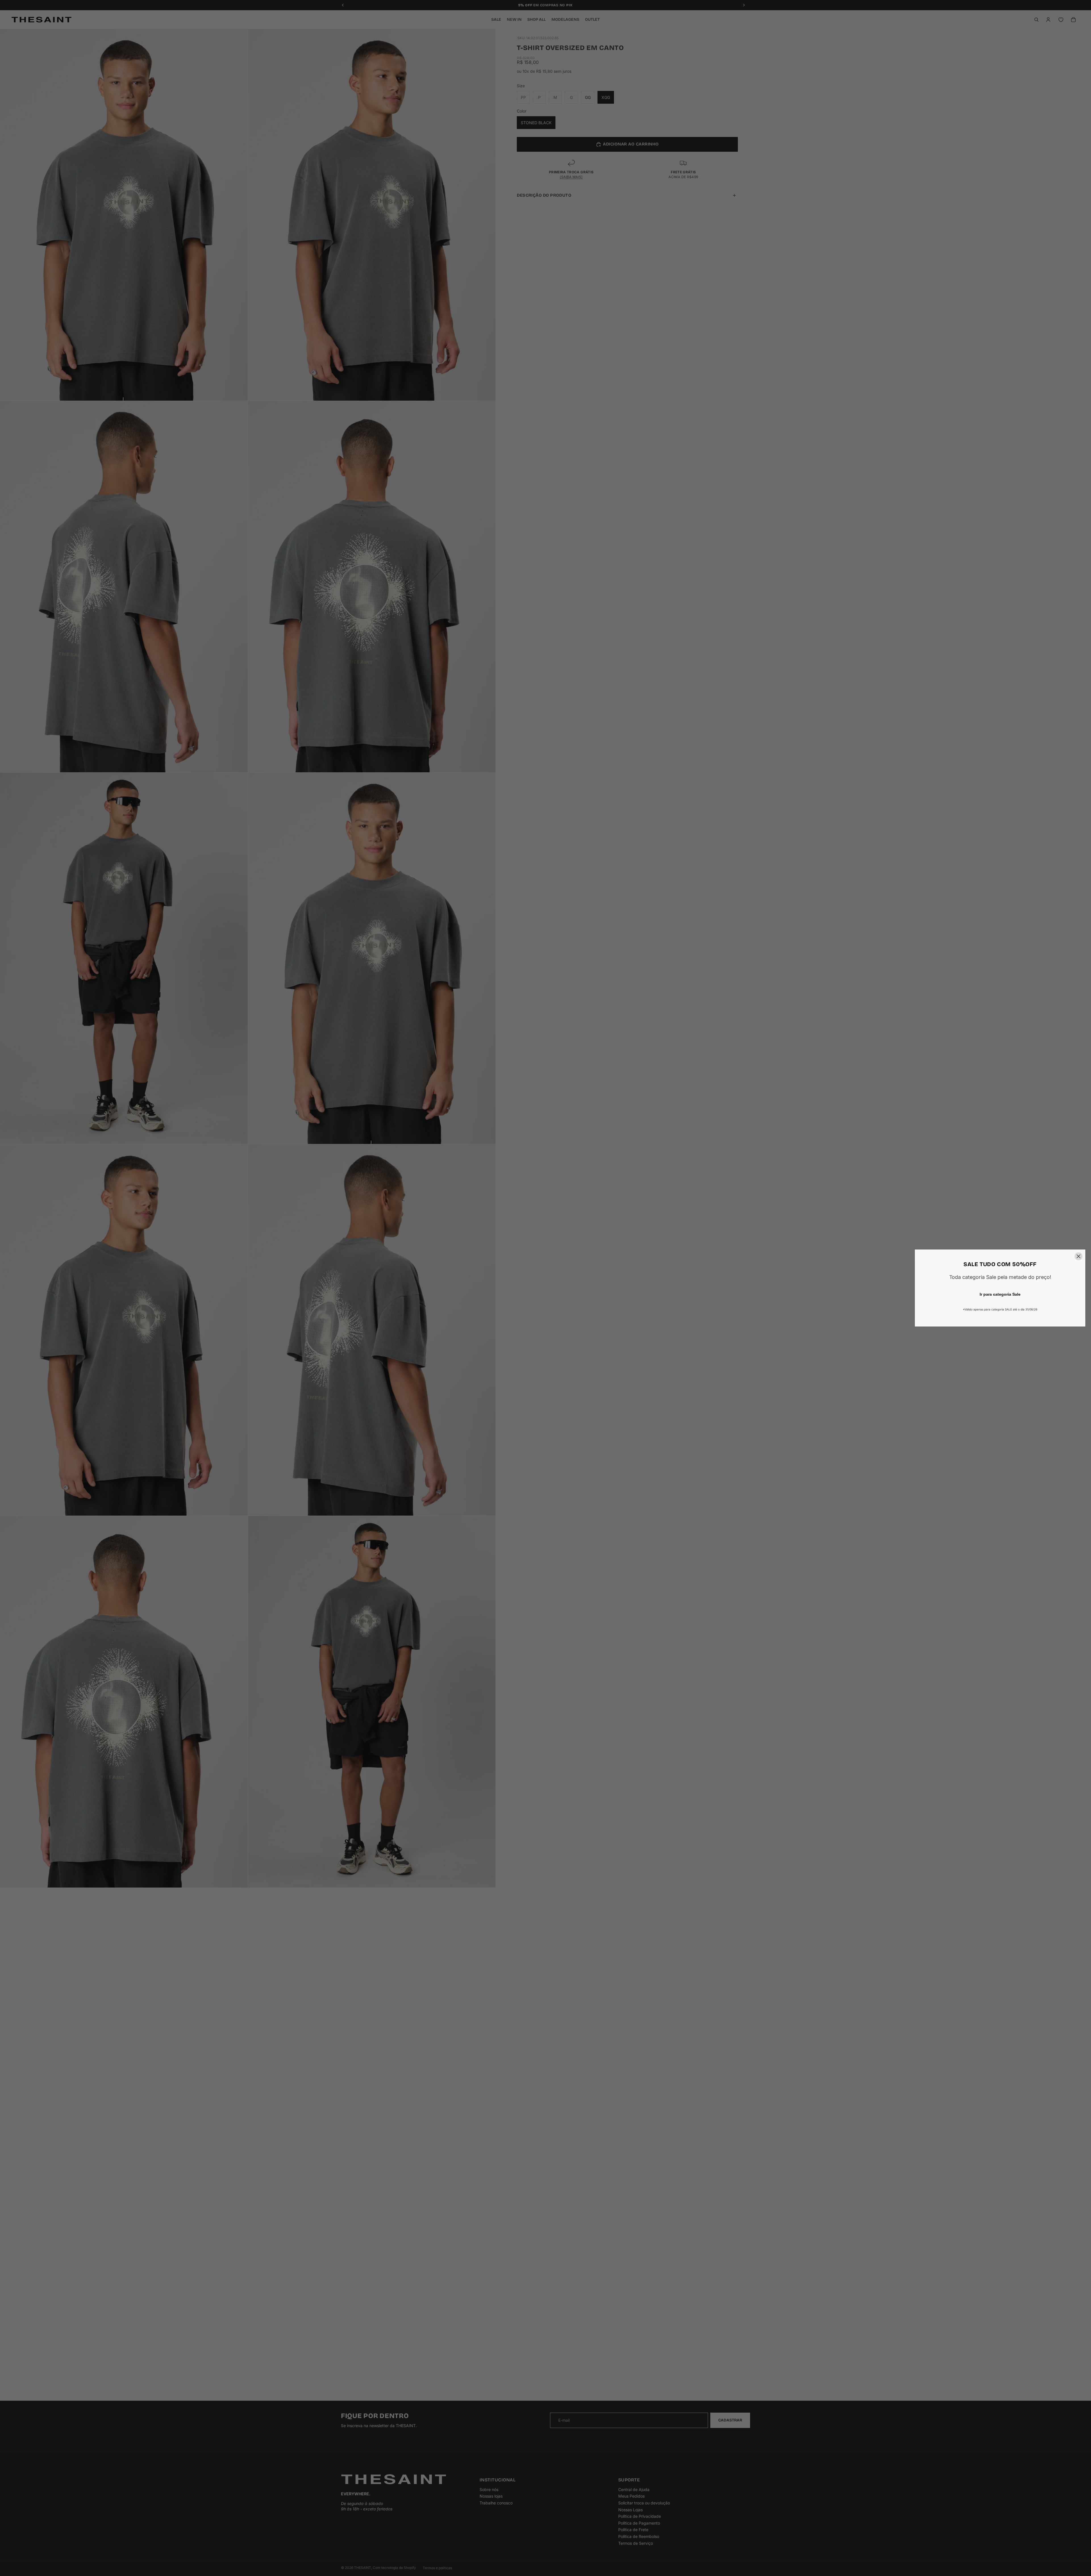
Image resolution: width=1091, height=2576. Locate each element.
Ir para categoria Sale (1000, 1294)
